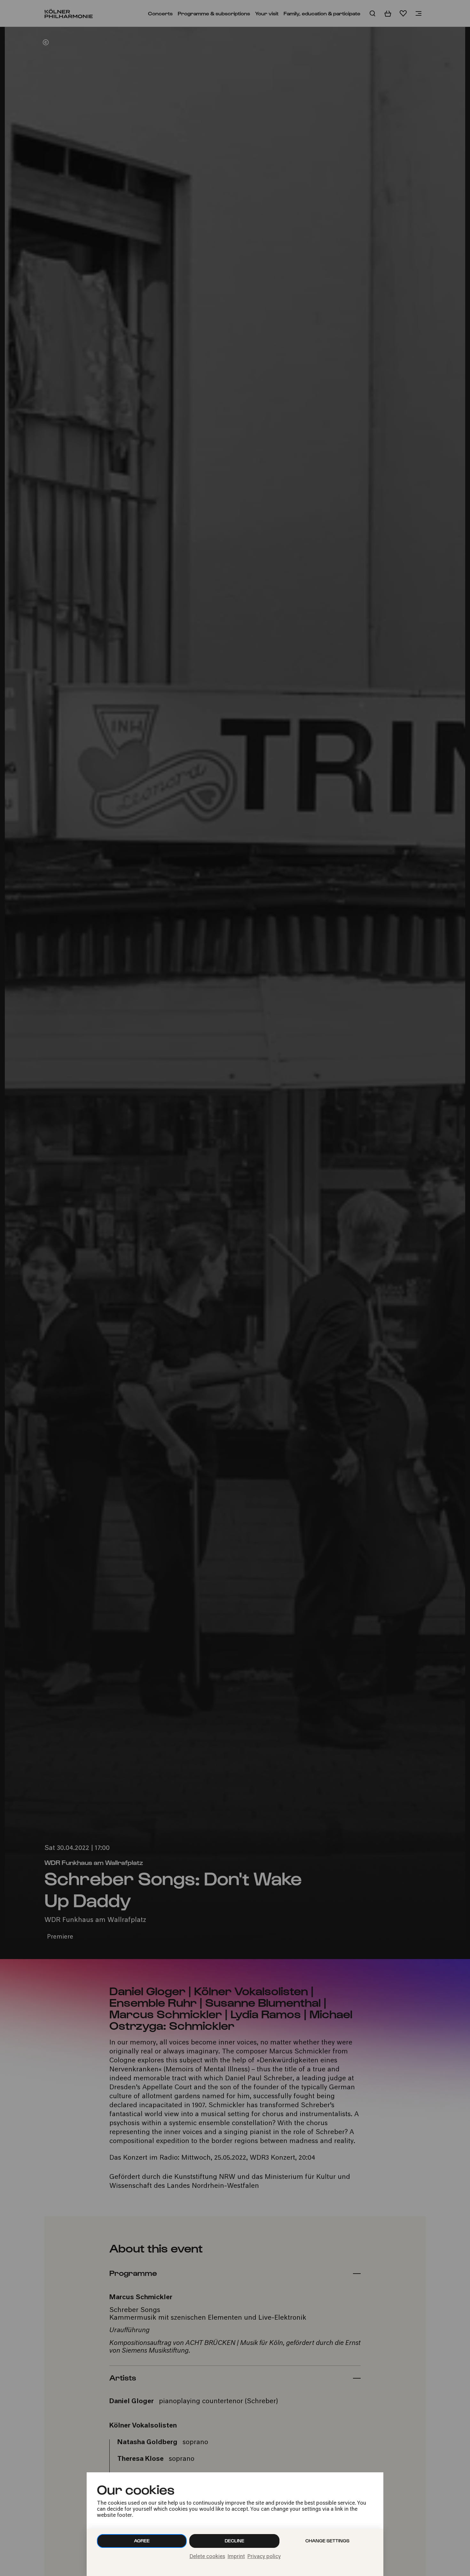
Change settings (327, 2541)
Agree (142, 2541)
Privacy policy (264, 2557)
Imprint (236, 2557)
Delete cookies (207, 2557)
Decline (235, 2541)
